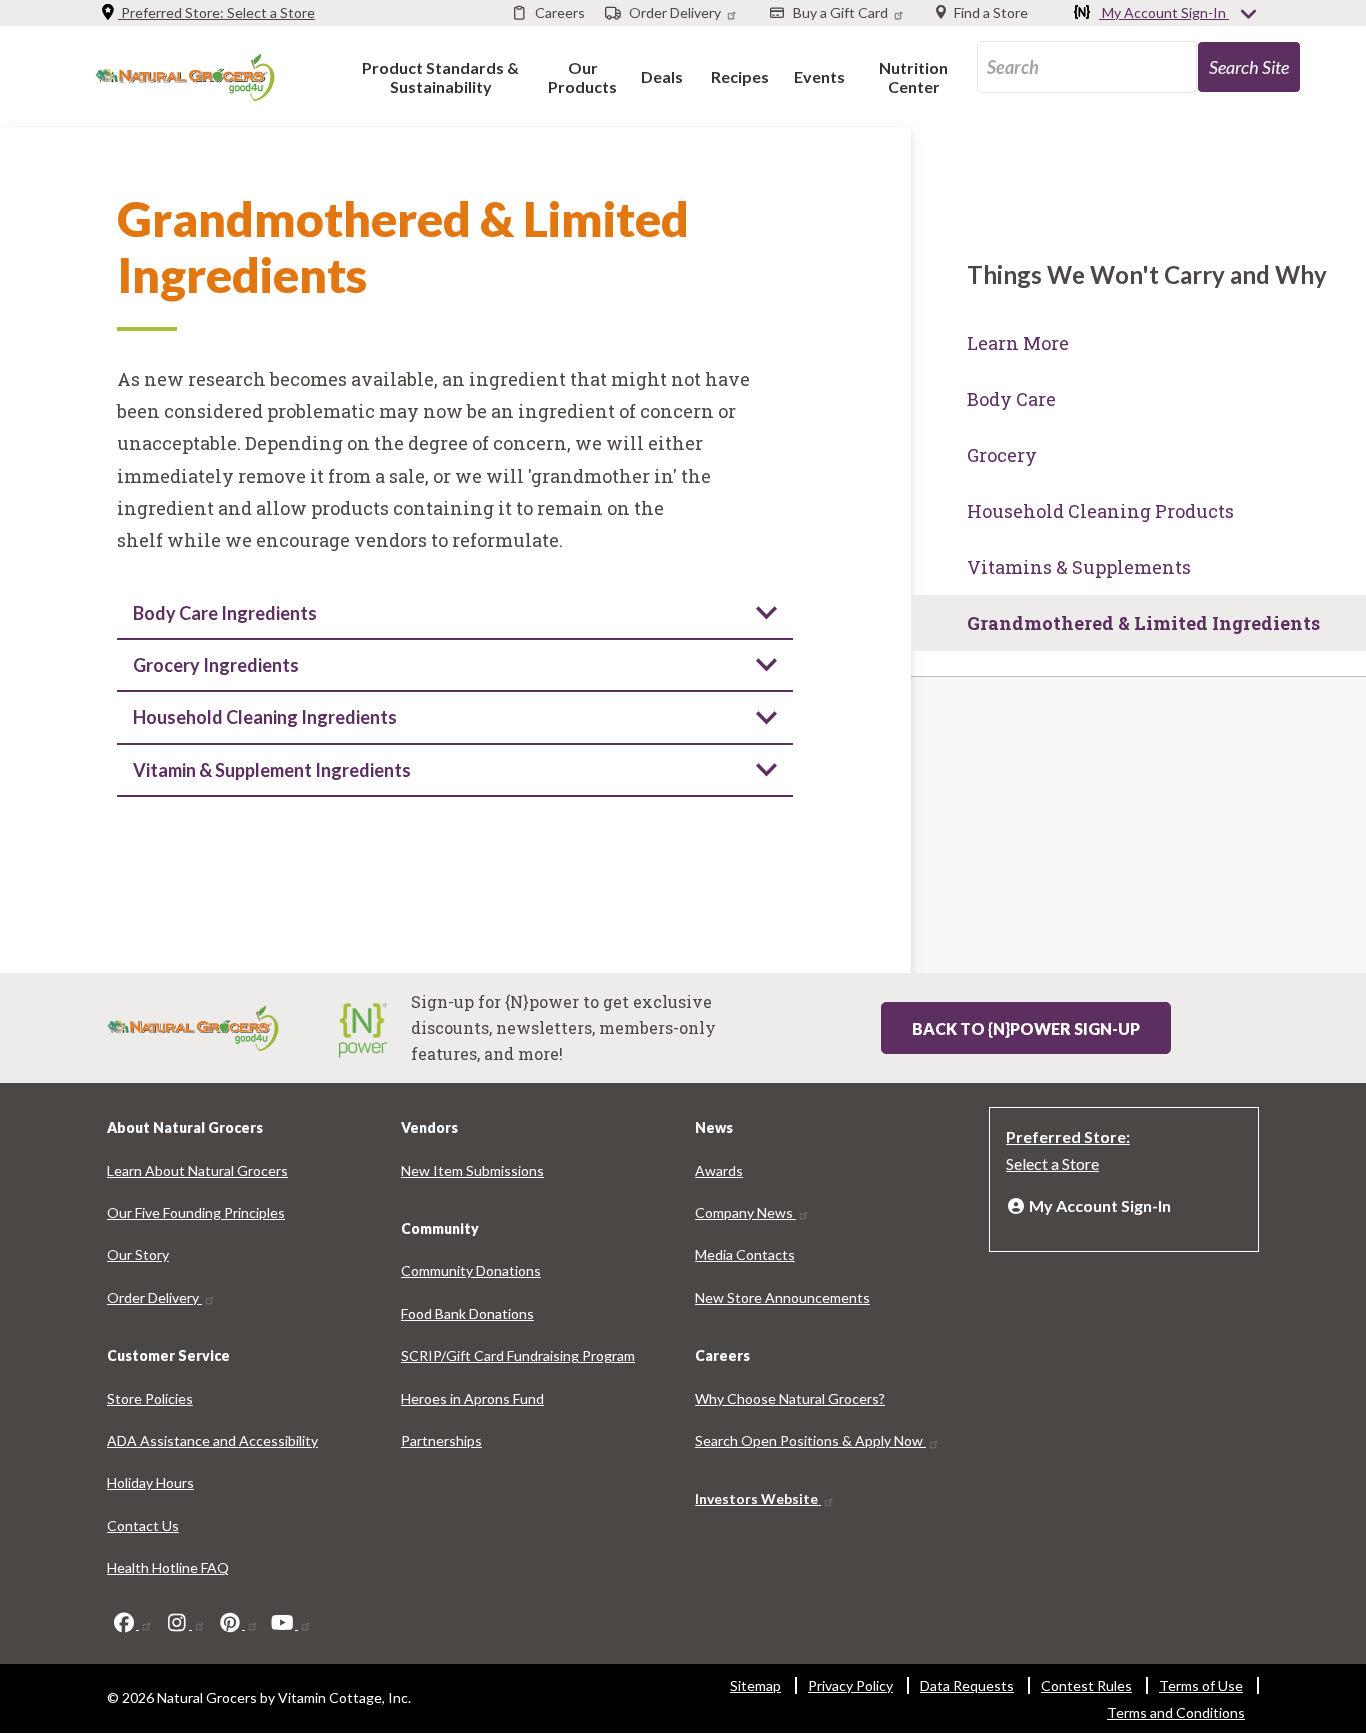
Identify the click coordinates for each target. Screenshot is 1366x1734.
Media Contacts (745, 1254)
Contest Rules (1086, 1685)
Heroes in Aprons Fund (472, 1398)
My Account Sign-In (1164, 12)
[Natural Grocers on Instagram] (185, 1623)
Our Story (138, 1254)
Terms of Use (1201, 1685)
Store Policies (150, 1398)
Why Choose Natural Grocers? (790, 1398)
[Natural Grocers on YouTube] (291, 1623)
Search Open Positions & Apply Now (810, 1440)
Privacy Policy (850, 1685)
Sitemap (755, 1685)
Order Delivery (154, 1297)
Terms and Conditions (1176, 1712)
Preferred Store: (216, 12)
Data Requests (967, 1685)
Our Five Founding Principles (196, 1212)
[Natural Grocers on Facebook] (132, 1623)
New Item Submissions (472, 1170)
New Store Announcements (782, 1297)
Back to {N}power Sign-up (1026, 1028)
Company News (745, 1212)
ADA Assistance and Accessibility (212, 1440)
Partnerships (441, 1440)
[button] (440, 76)
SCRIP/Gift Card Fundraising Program (518, 1355)
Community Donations (471, 1270)
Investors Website (758, 1498)
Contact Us (143, 1525)
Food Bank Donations (467, 1313)
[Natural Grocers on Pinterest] (238, 1623)
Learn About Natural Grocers (197, 1170)
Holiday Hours (150, 1482)
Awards (719, 1170)
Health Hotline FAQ (168, 1567)
